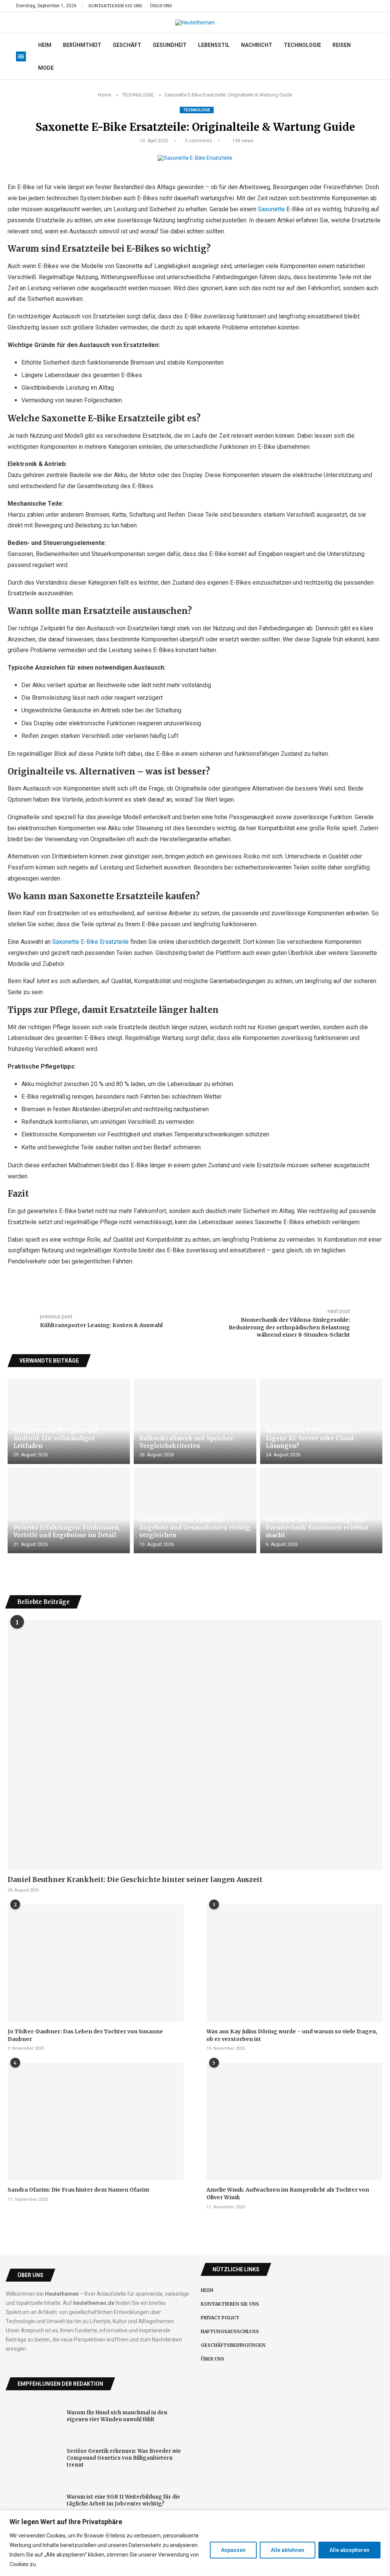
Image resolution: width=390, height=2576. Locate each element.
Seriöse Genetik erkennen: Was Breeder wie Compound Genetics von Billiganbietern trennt (124, 2458)
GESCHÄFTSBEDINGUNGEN (233, 2345)
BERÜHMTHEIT (82, 45)
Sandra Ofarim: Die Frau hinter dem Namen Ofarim (78, 2190)
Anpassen (233, 2550)
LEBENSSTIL (214, 45)
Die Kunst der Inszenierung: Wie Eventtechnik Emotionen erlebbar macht (317, 1528)
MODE (46, 68)
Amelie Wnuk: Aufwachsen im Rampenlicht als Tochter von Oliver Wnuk (288, 2194)
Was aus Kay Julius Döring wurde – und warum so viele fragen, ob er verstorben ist (292, 2035)
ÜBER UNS (161, 6)
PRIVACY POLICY (220, 2318)
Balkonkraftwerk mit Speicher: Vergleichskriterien (187, 1442)
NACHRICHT (257, 45)
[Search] (370, 6)
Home (105, 95)
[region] (195, 2543)
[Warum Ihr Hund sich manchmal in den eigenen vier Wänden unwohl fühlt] (33, 2416)
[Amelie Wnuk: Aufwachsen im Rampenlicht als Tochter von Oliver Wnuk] (294, 2121)
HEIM (45, 45)
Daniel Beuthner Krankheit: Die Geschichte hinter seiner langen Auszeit (135, 1879)
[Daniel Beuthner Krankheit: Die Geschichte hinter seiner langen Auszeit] (195, 1745)
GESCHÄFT (127, 45)
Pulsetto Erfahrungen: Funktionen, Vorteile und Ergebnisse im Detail (67, 1531)
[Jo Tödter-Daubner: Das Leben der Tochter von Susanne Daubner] (96, 1963)
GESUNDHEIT (170, 45)
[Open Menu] (21, 56)
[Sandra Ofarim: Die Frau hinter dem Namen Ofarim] (96, 2121)
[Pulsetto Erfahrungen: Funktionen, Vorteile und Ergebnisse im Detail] (69, 1511)
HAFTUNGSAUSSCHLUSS (230, 2331)
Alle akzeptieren (349, 2550)
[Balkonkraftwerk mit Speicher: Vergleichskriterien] (195, 1421)
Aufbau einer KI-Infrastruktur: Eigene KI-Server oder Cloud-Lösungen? (313, 1438)
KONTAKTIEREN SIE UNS (115, 6)
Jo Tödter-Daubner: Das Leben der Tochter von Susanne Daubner (85, 2035)
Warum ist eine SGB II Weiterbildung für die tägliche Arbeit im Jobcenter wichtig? (123, 2500)
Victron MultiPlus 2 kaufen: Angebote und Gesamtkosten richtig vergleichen (195, 1528)
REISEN (342, 45)
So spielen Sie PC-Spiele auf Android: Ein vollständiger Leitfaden (56, 1438)
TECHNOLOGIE (302, 45)
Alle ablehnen (288, 2550)
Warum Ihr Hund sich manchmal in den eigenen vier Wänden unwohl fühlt (117, 2416)
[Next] (378, 1361)
